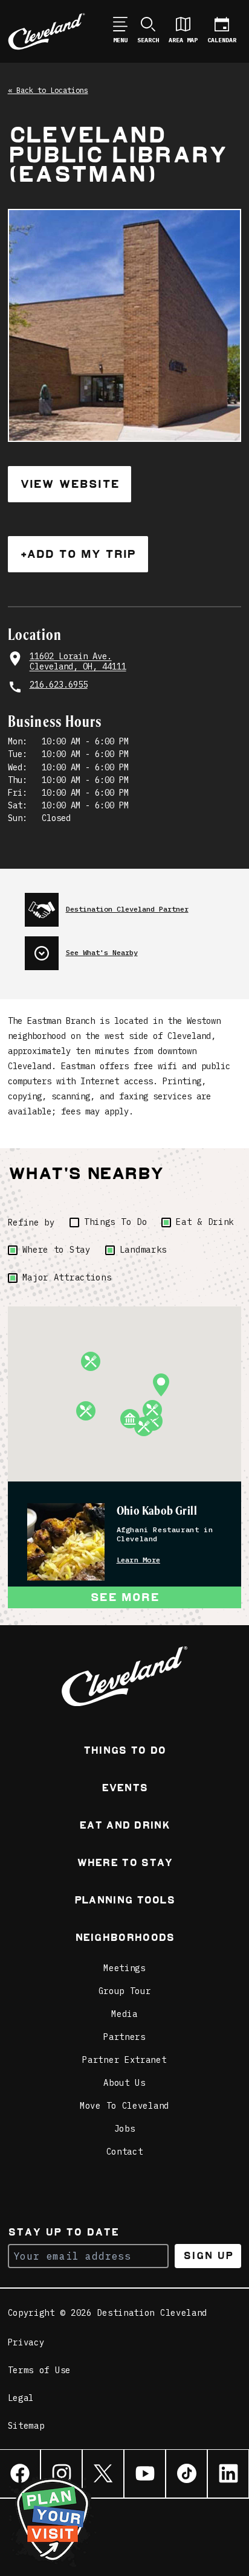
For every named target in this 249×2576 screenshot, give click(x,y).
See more (124, 1597)
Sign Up (208, 2256)
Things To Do (115, 1222)
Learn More (138, 1560)
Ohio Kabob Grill (157, 1510)
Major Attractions (67, 1277)
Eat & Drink (205, 1222)
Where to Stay (57, 1250)
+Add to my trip (78, 554)
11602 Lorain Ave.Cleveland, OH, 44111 (78, 662)
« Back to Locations (48, 90)
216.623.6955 (59, 685)
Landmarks (143, 1250)
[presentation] (133, 905)
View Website (70, 484)
